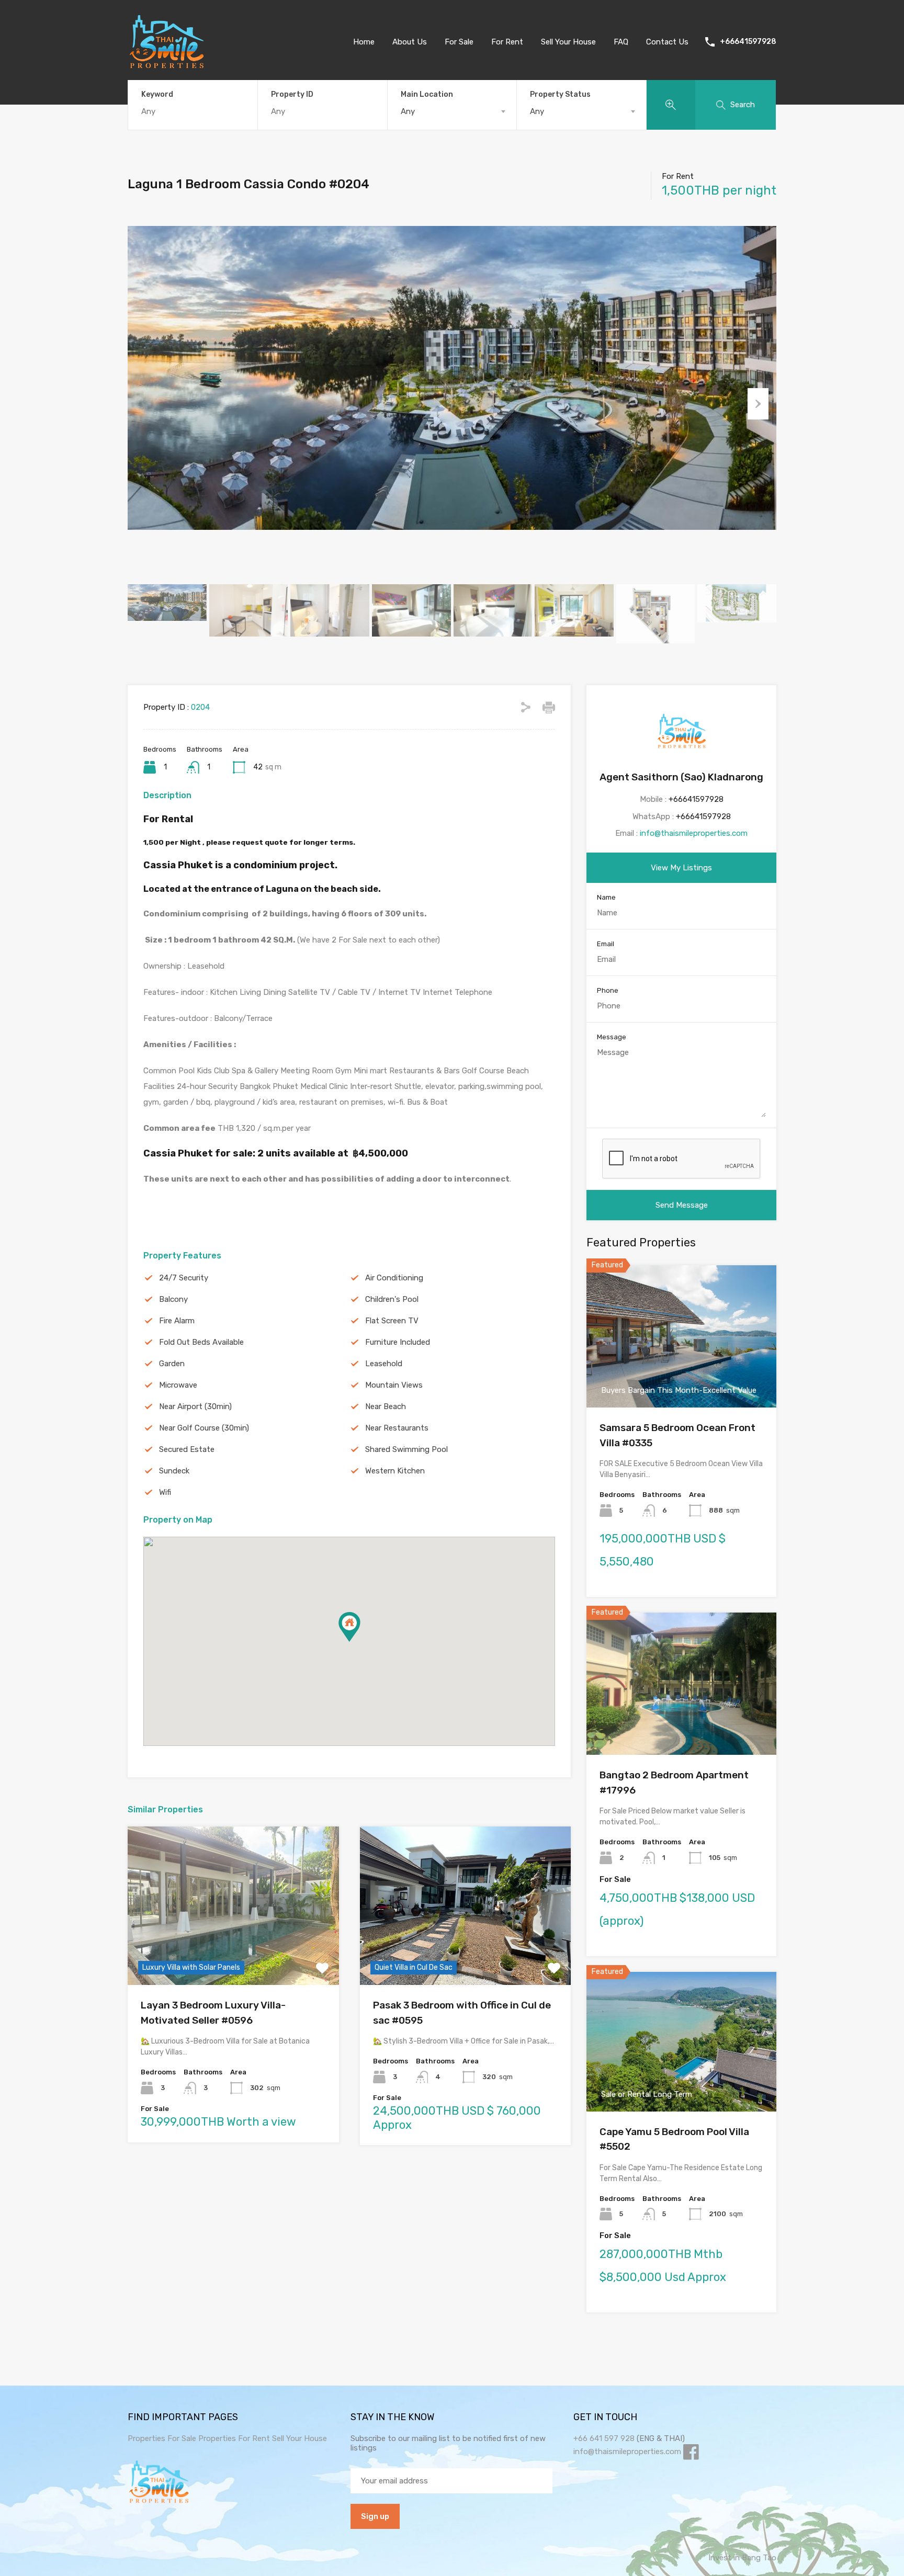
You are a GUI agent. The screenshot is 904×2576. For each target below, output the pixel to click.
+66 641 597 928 (604, 2438)
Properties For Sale (162, 2438)
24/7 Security (184, 1278)
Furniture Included (398, 1342)
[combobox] (452, 111)
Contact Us (667, 42)
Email (606, 944)
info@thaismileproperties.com (694, 833)
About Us (410, 42)
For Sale (459, 42)
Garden (172, 1364)
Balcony (173, 1299)
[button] (360, 1642)
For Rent (507, 42)
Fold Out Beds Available (201, 1342)
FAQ (621, 42)
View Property (233, 1953)
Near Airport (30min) (195, 1406)
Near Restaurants (397, 1428)
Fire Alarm (177, 1321)
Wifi (165, 1492)
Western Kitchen (395, 1471)
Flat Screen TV (392, 1321)
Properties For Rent (235, 2438)
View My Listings (681, 868)
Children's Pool (392, 1299)
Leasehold (384, 1364)
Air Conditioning (394, 1278)
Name (606, 897)
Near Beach (386, 1406)
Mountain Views (394, 1385)
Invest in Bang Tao (742, 2558)
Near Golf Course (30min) (204, 1428)
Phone (608, 990)
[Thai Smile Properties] (167, 66)
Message (612, 1037)
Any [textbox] (408, 111)
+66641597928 (748, 42)
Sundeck (174, 1471)
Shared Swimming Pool (406, 1449)
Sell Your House (568, 42)
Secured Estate (187, 1449)
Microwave (178, 1385)
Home (364, 42)
